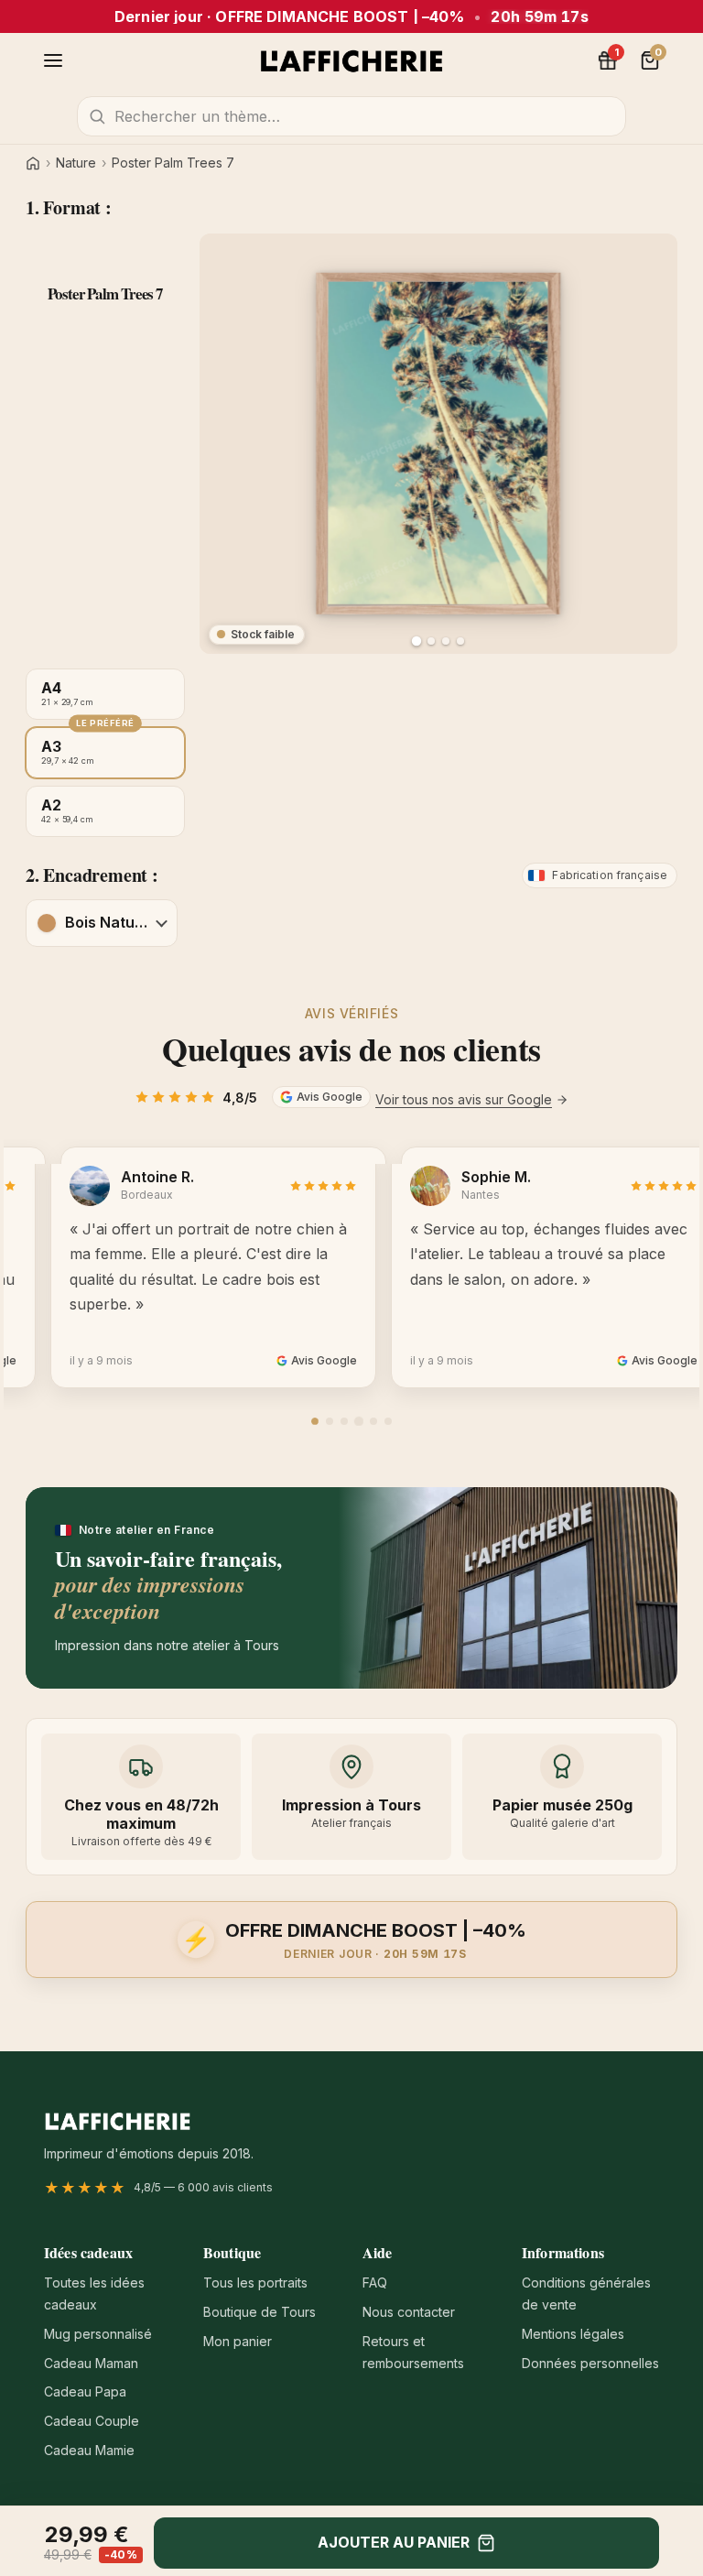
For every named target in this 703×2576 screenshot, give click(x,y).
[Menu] (53, 60)
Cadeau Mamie (89, 2450)
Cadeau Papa (85, 2391)
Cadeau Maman (91, 2363)
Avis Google (330, 1097)
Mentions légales (573, 2334)
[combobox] (351, 116)
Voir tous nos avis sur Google (464, 1099)
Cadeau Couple (92, 2421)
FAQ (375, 2283)
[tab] (315, 1421)
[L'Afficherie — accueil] (351, 60)
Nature (76, 163)
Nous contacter (409, 2312)
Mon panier (238, 2341)
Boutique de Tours (260, 2312)
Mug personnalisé (98, 2334)
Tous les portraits (255, 2283)
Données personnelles (590, 2363)
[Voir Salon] (460, 641)
